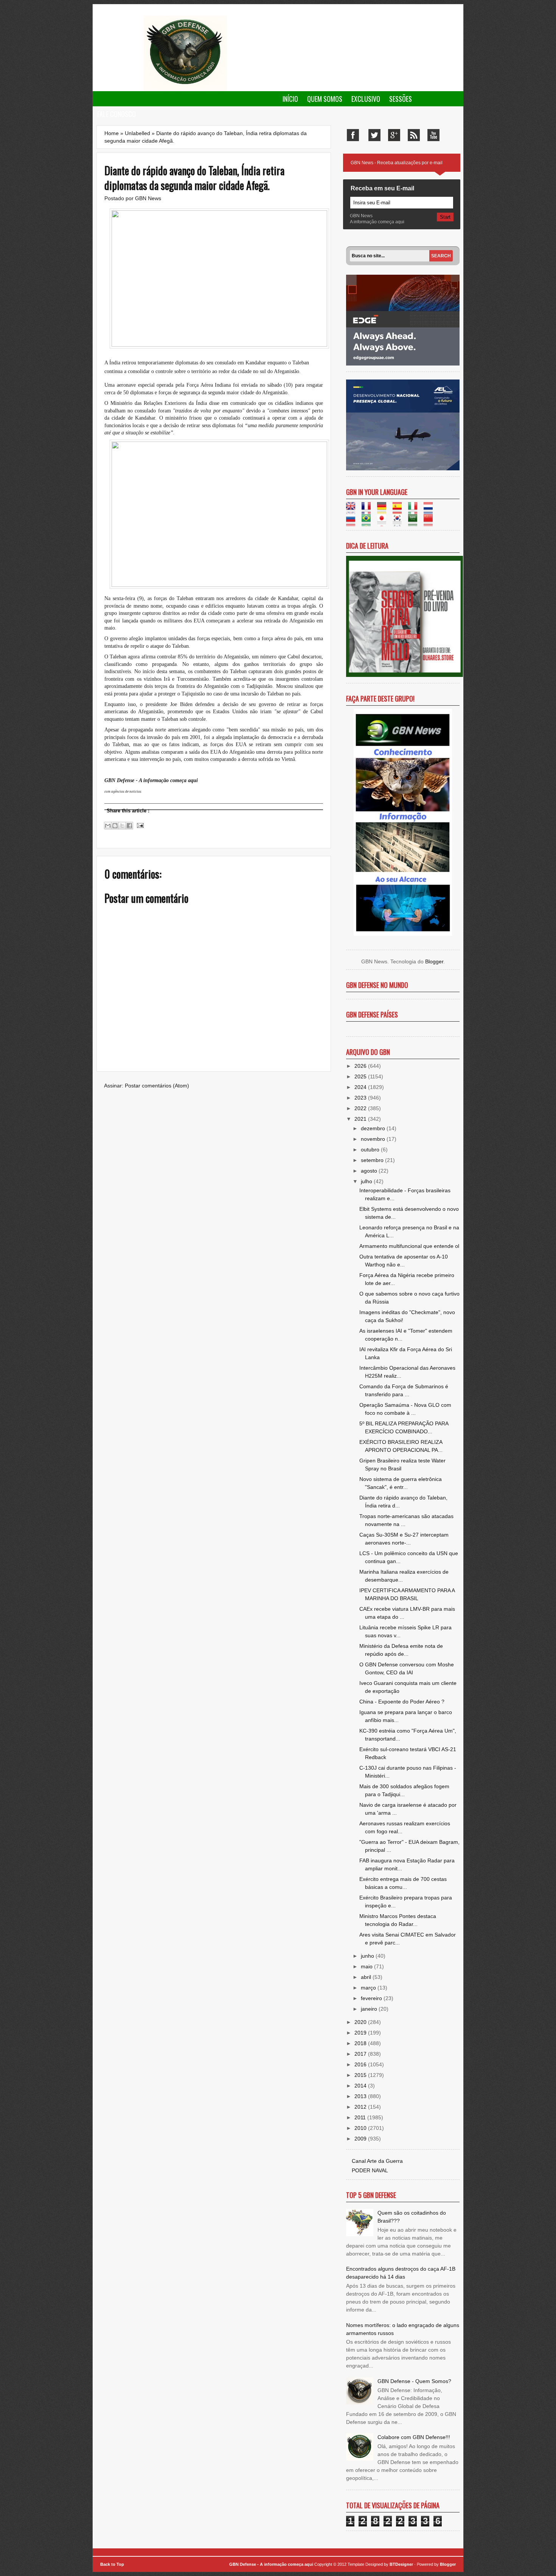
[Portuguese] (369, 522)
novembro (374, 1139)
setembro (373, 1160)
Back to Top (112, 2564)
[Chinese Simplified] (431, 522)
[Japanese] (384, 522)
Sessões (401, 99)
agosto (370, 1171)
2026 (361, 1066)
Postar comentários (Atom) (157, 1086)
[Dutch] (431, 510)
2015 (361, 2075)
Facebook (353, 135)
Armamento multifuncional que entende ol (409, 1246)
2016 (361, 2064)
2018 (361, 2043)
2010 (361, 2128)
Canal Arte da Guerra (377, 2161)
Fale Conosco (116, 114)
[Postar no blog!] (115, 826)
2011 (361, 2117)
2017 (361, 2054)
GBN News (148, 198)
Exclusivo (366, 99)
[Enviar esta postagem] (139, 825)
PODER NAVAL (370, 2170)
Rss (414, 135)
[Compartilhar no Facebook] (129, 826)
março (369, 1988)
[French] (369, 510)
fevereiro (372, 1998)
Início (290, 99)
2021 (361, 1119)
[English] (353, 510)
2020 (361, 2022)
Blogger (434, 961)
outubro (371, 1150)
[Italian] (415, 510)
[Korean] (400, 522)
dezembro (374, 1128)
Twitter (374, 135)
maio (367, 1966)
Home (112, 133)
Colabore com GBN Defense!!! (414, 2437)
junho (368, 1956)
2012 (361, 2107)
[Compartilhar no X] (122, 826)
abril (367, 1977)
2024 (361, 1087)
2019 (361, 2033)
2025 (361, 1076)
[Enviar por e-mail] (108, 826)
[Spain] (400, 510)
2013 (361, 2096)
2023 (361, 1098)
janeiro (370, 2009)
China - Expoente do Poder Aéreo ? (402, 1702)
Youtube (433, 135)
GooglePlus (394, 135)
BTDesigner (402, 2564)
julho (367, 1181)
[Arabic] (415, 522)
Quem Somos (325, 99)
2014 (361, 2086)
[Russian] (353, 522)
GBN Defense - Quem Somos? (414, 2381)
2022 (361, 1108)
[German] (384, 510)
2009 (361, 2139)
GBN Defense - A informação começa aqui (271, 2564)
